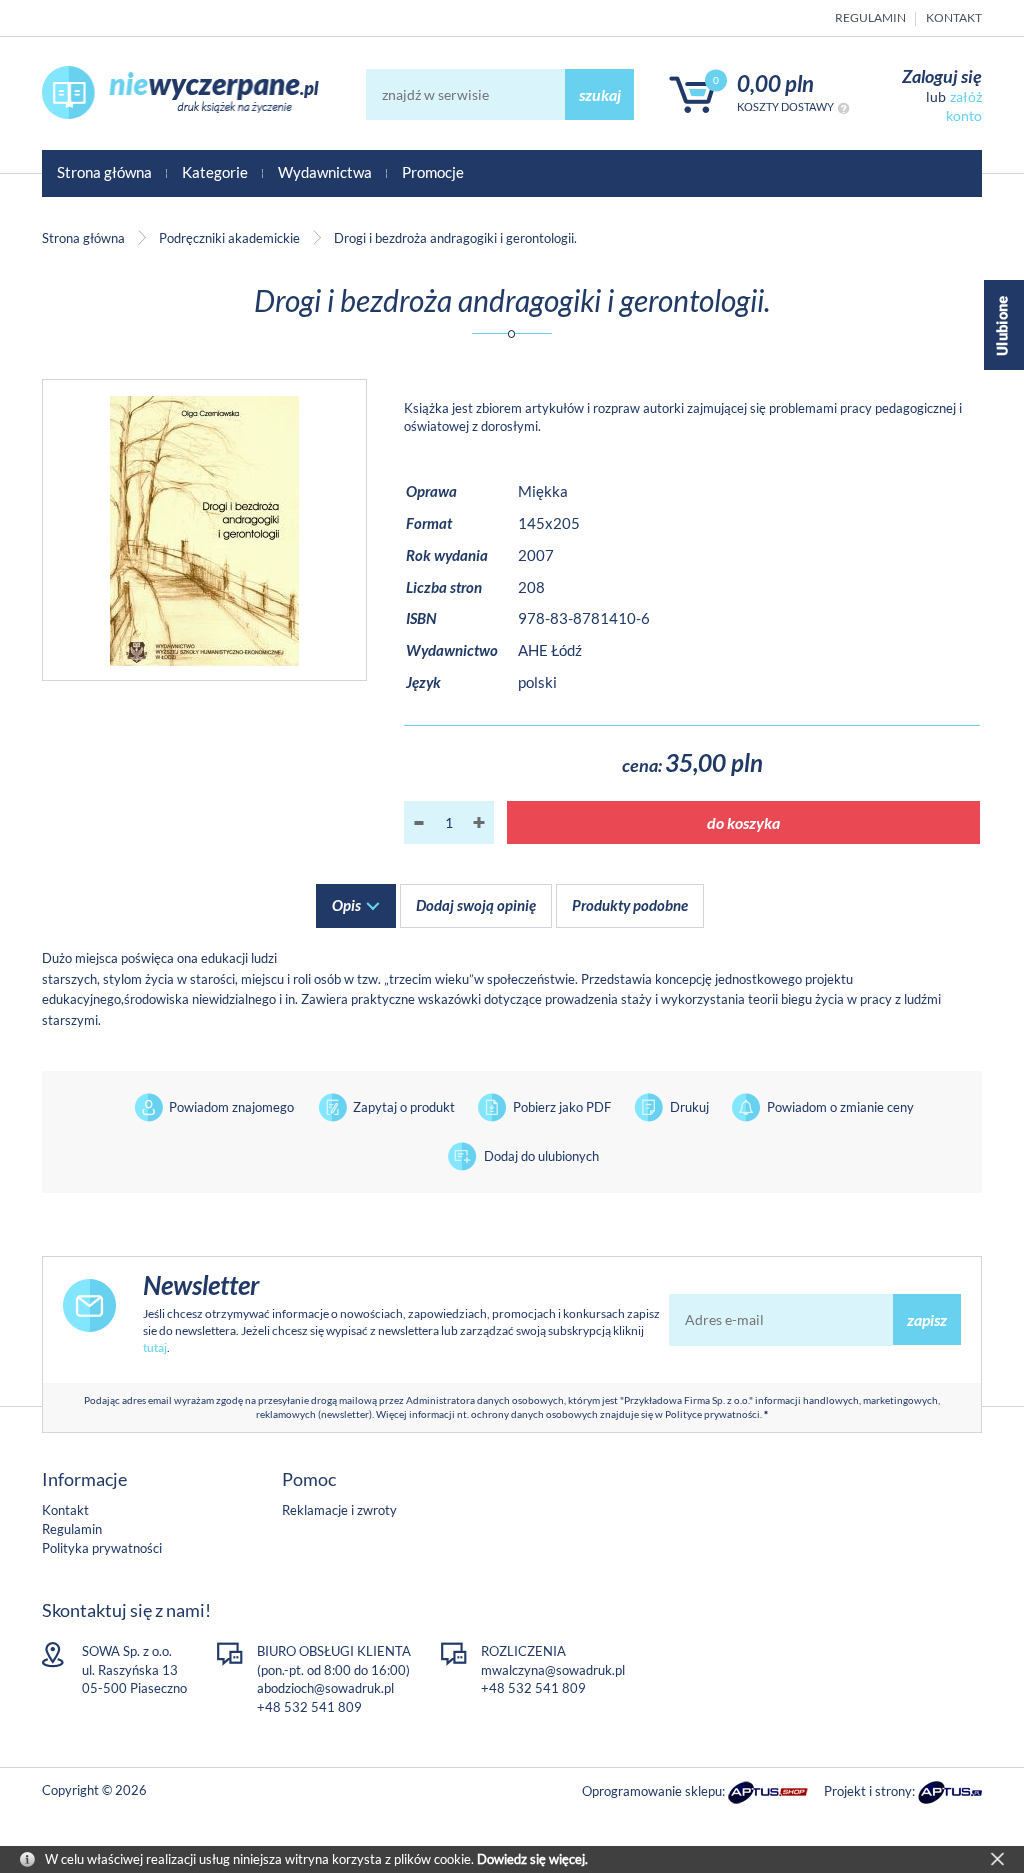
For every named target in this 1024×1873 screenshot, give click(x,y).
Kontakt (954, 17)
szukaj (600, 94)
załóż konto (964, 105)
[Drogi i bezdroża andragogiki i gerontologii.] (204, 530)
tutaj (155, 1347)
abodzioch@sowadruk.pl (325, 1688)
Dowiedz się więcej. (532, 1859)
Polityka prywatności (102, 1548)
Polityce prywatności (712, 1414)
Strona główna (104, 172)
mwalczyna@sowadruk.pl (553, 1670)
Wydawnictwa (325, 172)
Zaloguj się (942, 76)
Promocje (433, 172)
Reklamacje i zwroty (339, 1510)
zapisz (927, 1319)
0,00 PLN (775, 83)
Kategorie (215, 172)
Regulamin (870, 17)
